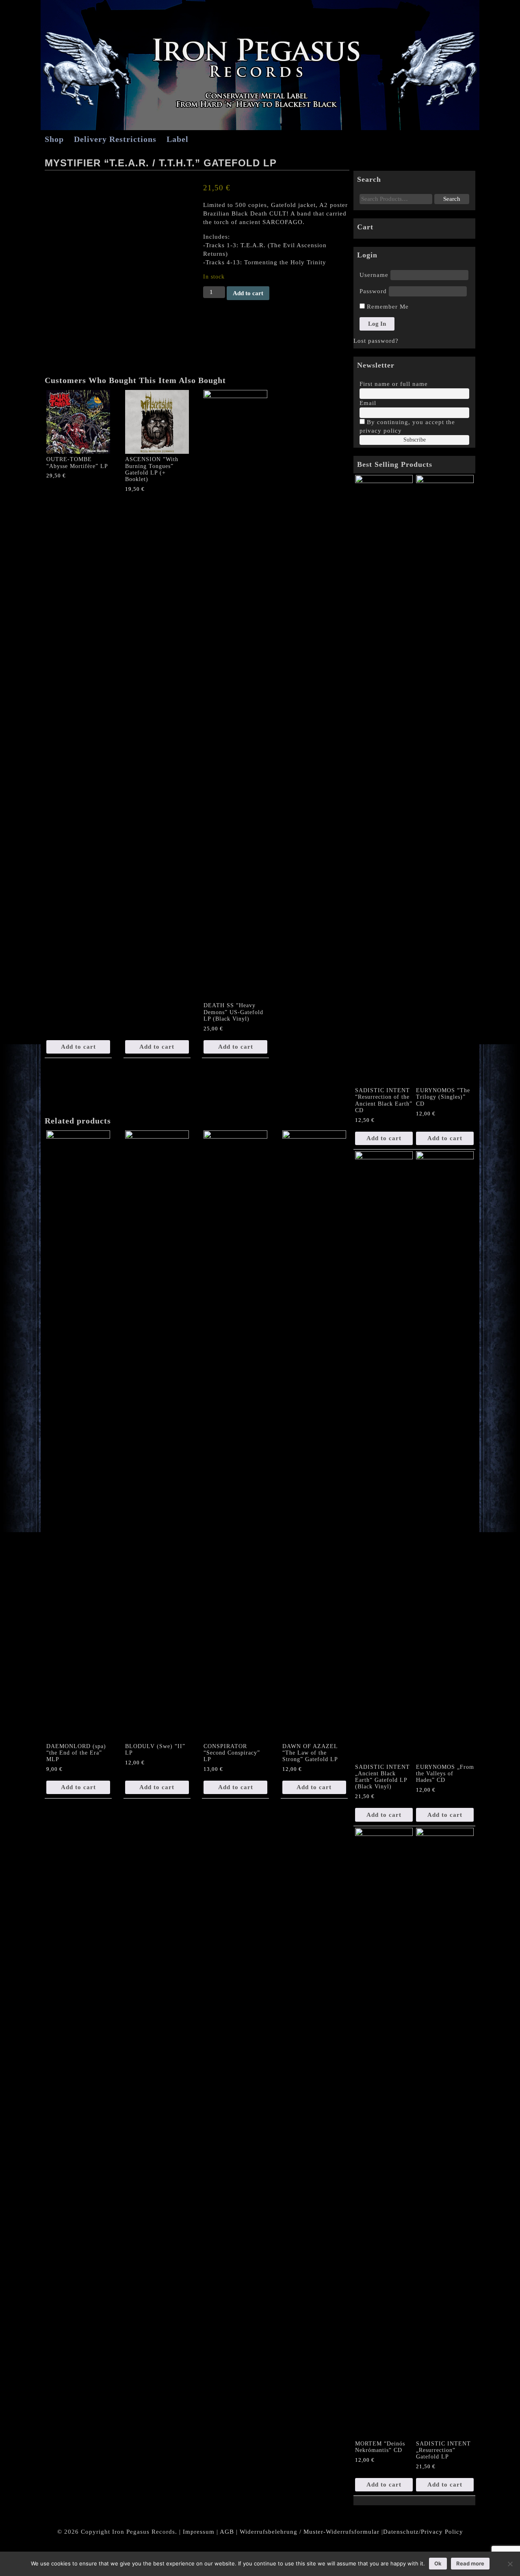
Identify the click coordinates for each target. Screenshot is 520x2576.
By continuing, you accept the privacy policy (407, 426)
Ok (438, 2563)
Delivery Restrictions (115, 139)
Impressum (199, 2532)
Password (373, 291)
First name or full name (394, 384)
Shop (54, 139)
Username (374, 275)
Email (368, 403)
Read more (470, 2563)
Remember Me (387, 307)
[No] (510, 2564)
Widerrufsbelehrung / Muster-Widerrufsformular (310, 2532)
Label (178, 139)
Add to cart (248, 293)
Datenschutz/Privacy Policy (423, 2532)
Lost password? (376, 341)
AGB (227, 2532)
